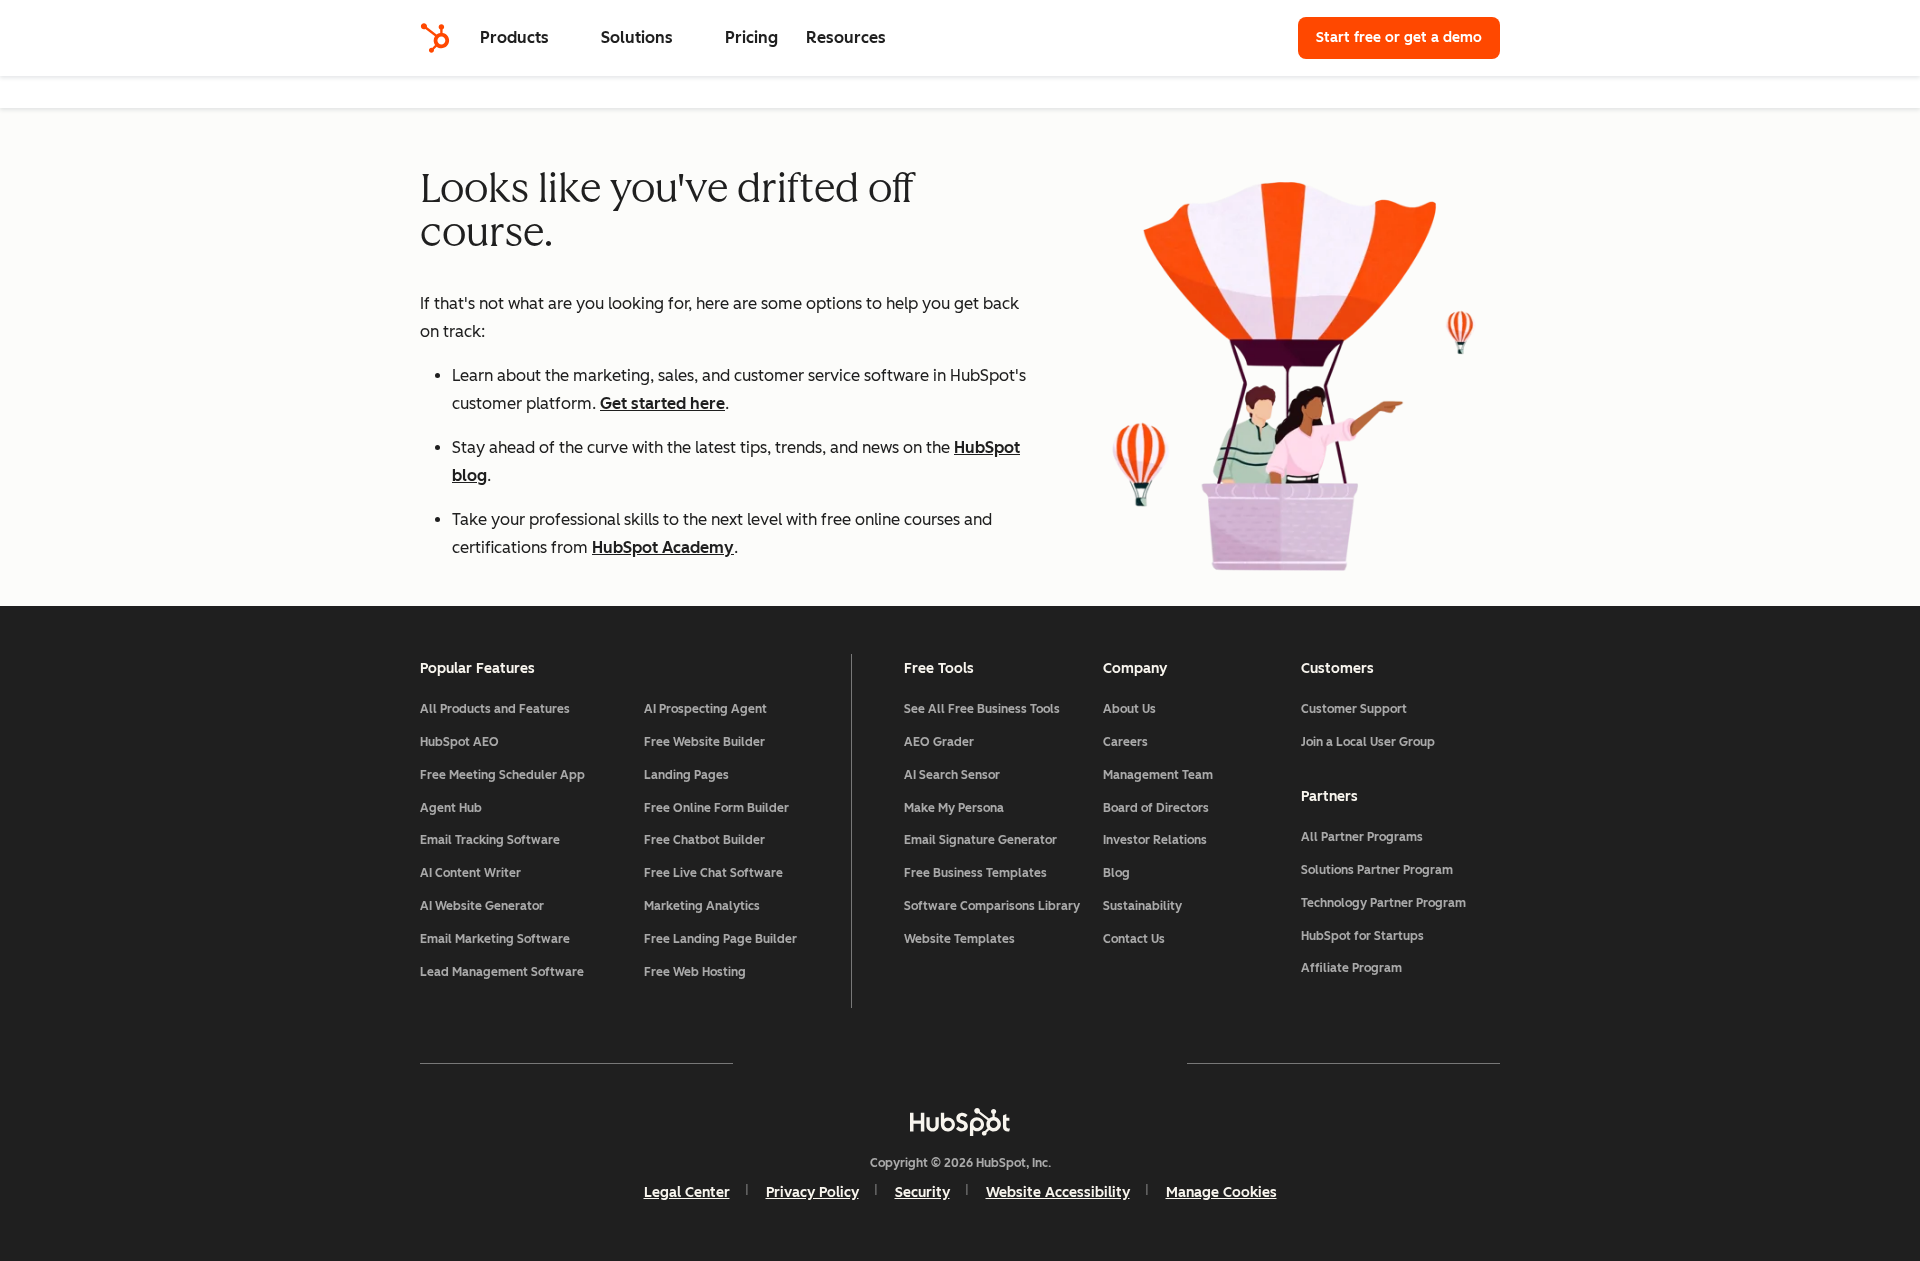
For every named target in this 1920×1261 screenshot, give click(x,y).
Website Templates (959, 939)
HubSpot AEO (459, 742)
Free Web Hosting (695, 972)
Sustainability (1142, 906)
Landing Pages (686, 775)
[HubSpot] (435, 38)
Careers (1125, 742)
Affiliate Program (1351, 968)
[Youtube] (902, 1063)
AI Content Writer (470, 873)
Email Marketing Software (495, 939)
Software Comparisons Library (992, 906)
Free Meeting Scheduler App (502, 775)
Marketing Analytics (702, 906)
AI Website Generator (482, 906)
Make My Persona (954, 808)
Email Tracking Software (490, 840)
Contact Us (1134, 939)
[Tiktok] (1134, 1063)
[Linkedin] (1018, 1063)
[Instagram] (844, 1063)
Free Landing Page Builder (720, 939)
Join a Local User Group (1368, 742)
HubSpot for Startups (1362, 936)
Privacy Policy (812, 1192)
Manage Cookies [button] (1221, 1192)
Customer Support (1354, 709)
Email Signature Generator (980, 840)
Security (922, 1192)
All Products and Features (495, 709)
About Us (1129, 709)
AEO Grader (939, 742)
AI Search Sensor (952, 775)
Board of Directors (1156, 808)
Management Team (1158, 775)
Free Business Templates (975, 873)
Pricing (751, 37)
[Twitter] (960, 1063)
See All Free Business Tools (982, 709)
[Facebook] (786, 1063)
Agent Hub (451, 808)
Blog (1116, 873)
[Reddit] (1076, 1063)
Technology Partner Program (1383, 903)
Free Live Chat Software (713, 873)
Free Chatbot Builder (704, 840)
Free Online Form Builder (716, 808)
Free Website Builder (704, 742)
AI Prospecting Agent (705, 709)
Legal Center (687, 1192)
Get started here (662, 403)
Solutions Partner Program (1377, 870)
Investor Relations (1155, 840)
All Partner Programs (1362, 837)
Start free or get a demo (1399, 37)
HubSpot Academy (663, 547)
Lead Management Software (502, 972)
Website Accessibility (1058, 1192)
